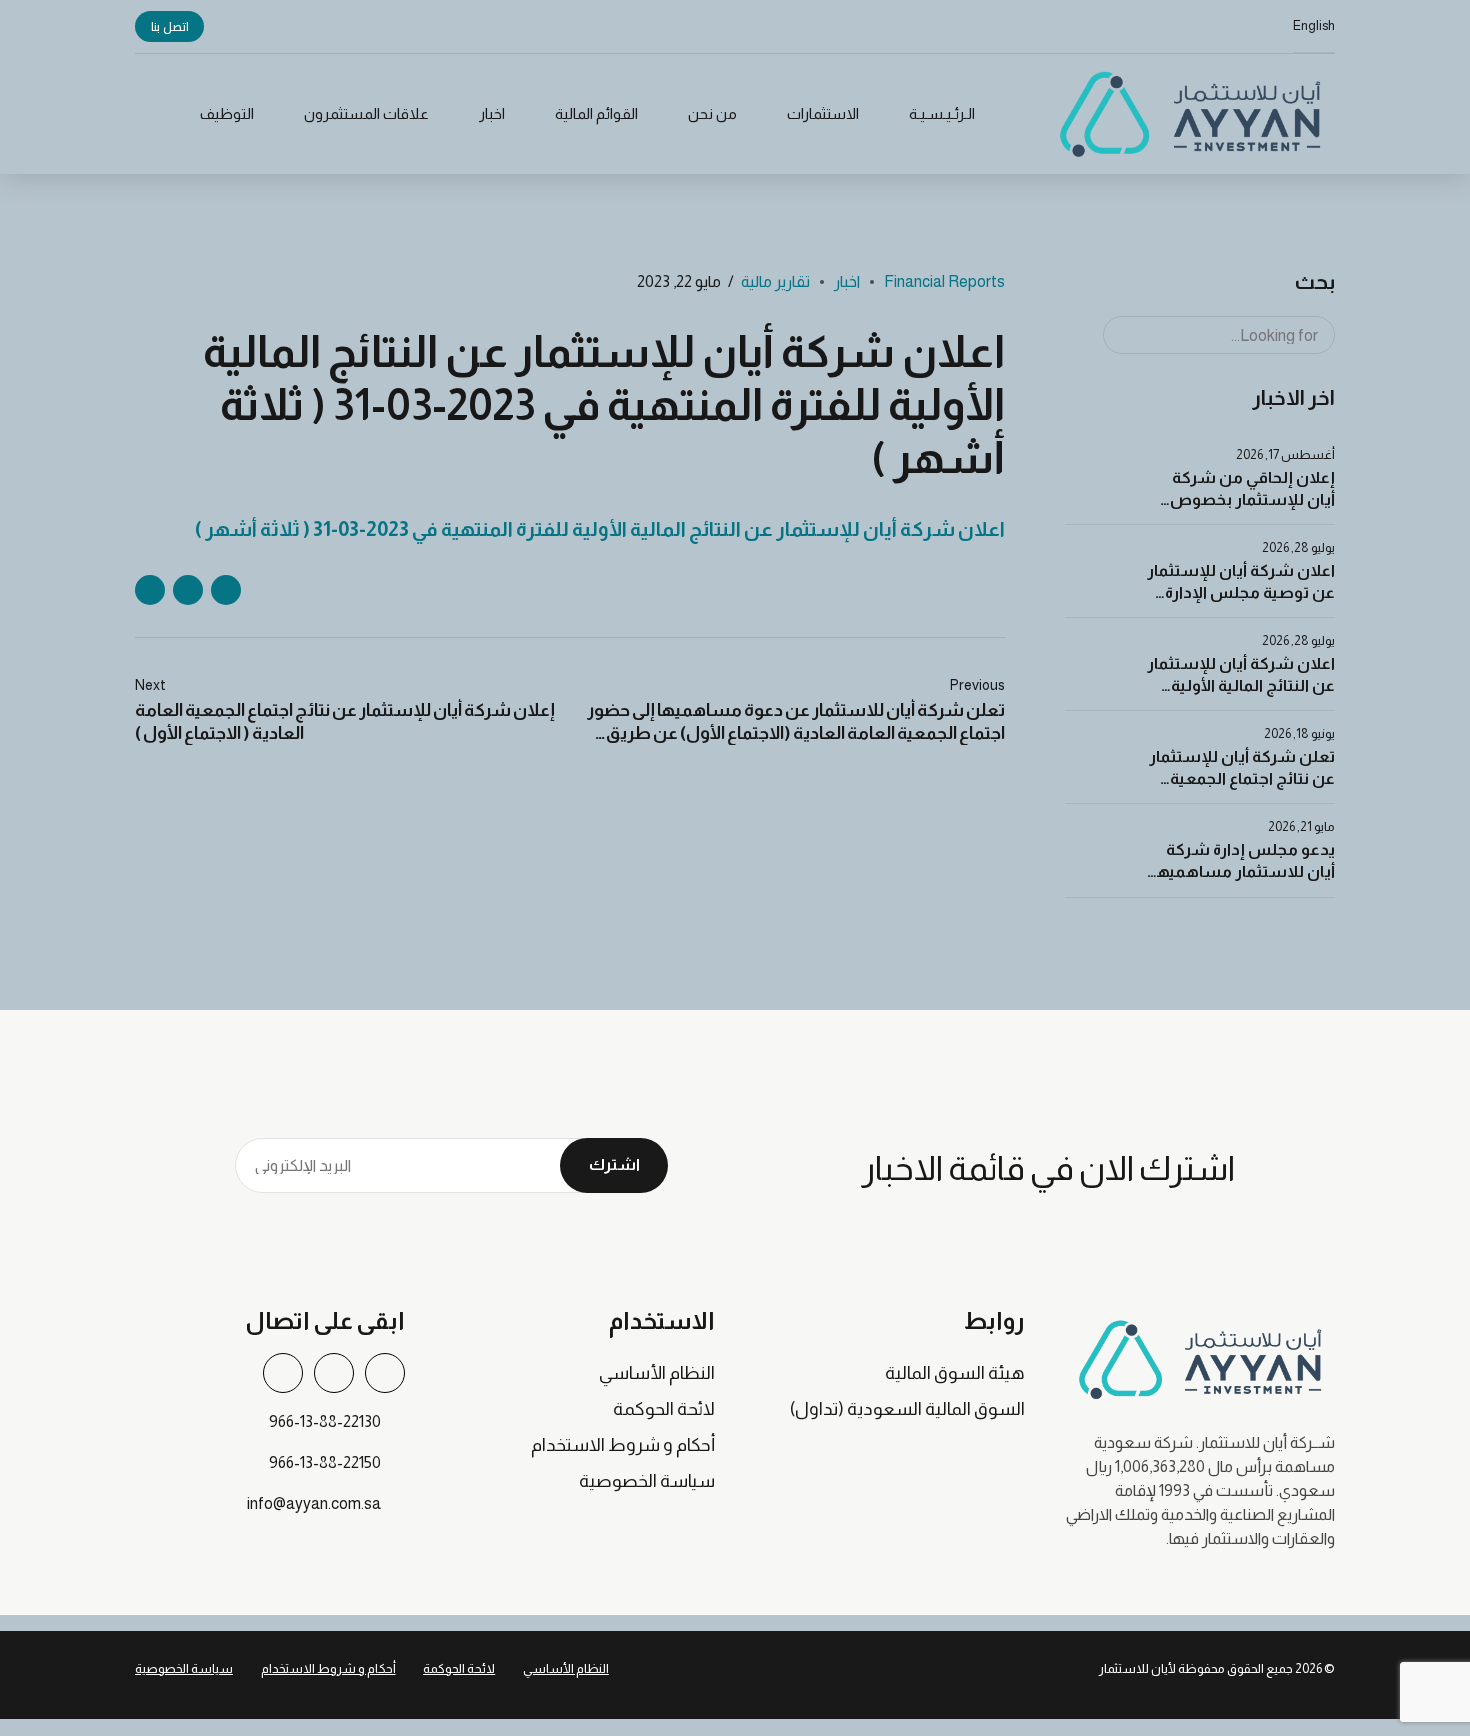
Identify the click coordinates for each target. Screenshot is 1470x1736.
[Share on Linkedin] (150, 590)
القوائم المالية (596, 113)
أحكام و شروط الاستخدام (623, 1445)
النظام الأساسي (657, 1373)
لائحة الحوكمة (664, 1409)
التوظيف (227, 113)
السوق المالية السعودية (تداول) (907, 1409)
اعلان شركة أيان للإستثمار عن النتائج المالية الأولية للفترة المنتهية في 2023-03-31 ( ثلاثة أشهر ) (600, 529)
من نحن (712, 113)
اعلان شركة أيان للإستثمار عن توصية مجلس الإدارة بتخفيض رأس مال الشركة (1241, 593)
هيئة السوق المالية (955, 1373)
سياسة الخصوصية (647, 1481)
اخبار (492, 113)
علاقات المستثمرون (366, 113)
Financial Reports (944, 281)
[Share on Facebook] (226, 590)
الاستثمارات (823, 113)
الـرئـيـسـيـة (942, 113)
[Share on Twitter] (188, 590)
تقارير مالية (775, 281)
